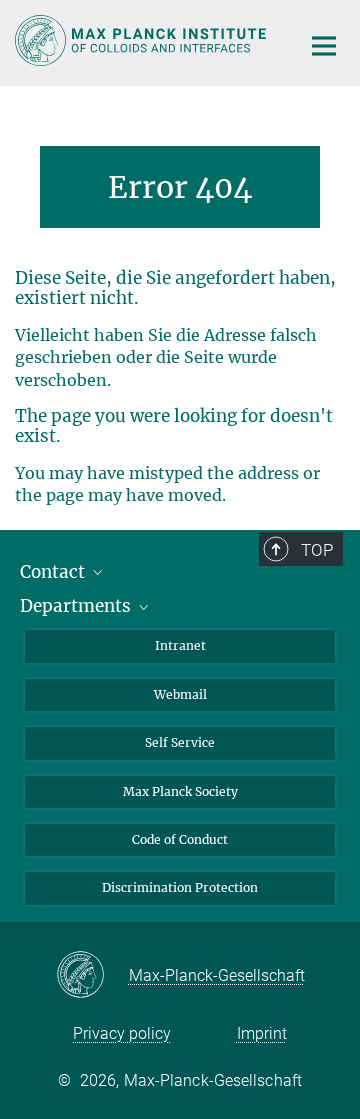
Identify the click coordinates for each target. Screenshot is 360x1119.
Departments (77, 606)
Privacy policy (122, 1033)
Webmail (180, 694)
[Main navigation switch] (324, 46)
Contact (54, 572)
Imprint (262, 1033)
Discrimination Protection (180, 887)
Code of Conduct (180, 839)
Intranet (180, 645)
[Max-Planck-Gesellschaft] (92, 976)
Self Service (180, 742)
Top (317, 550)
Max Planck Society (180, 791)
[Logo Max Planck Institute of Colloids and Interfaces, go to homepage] (142, 40)
